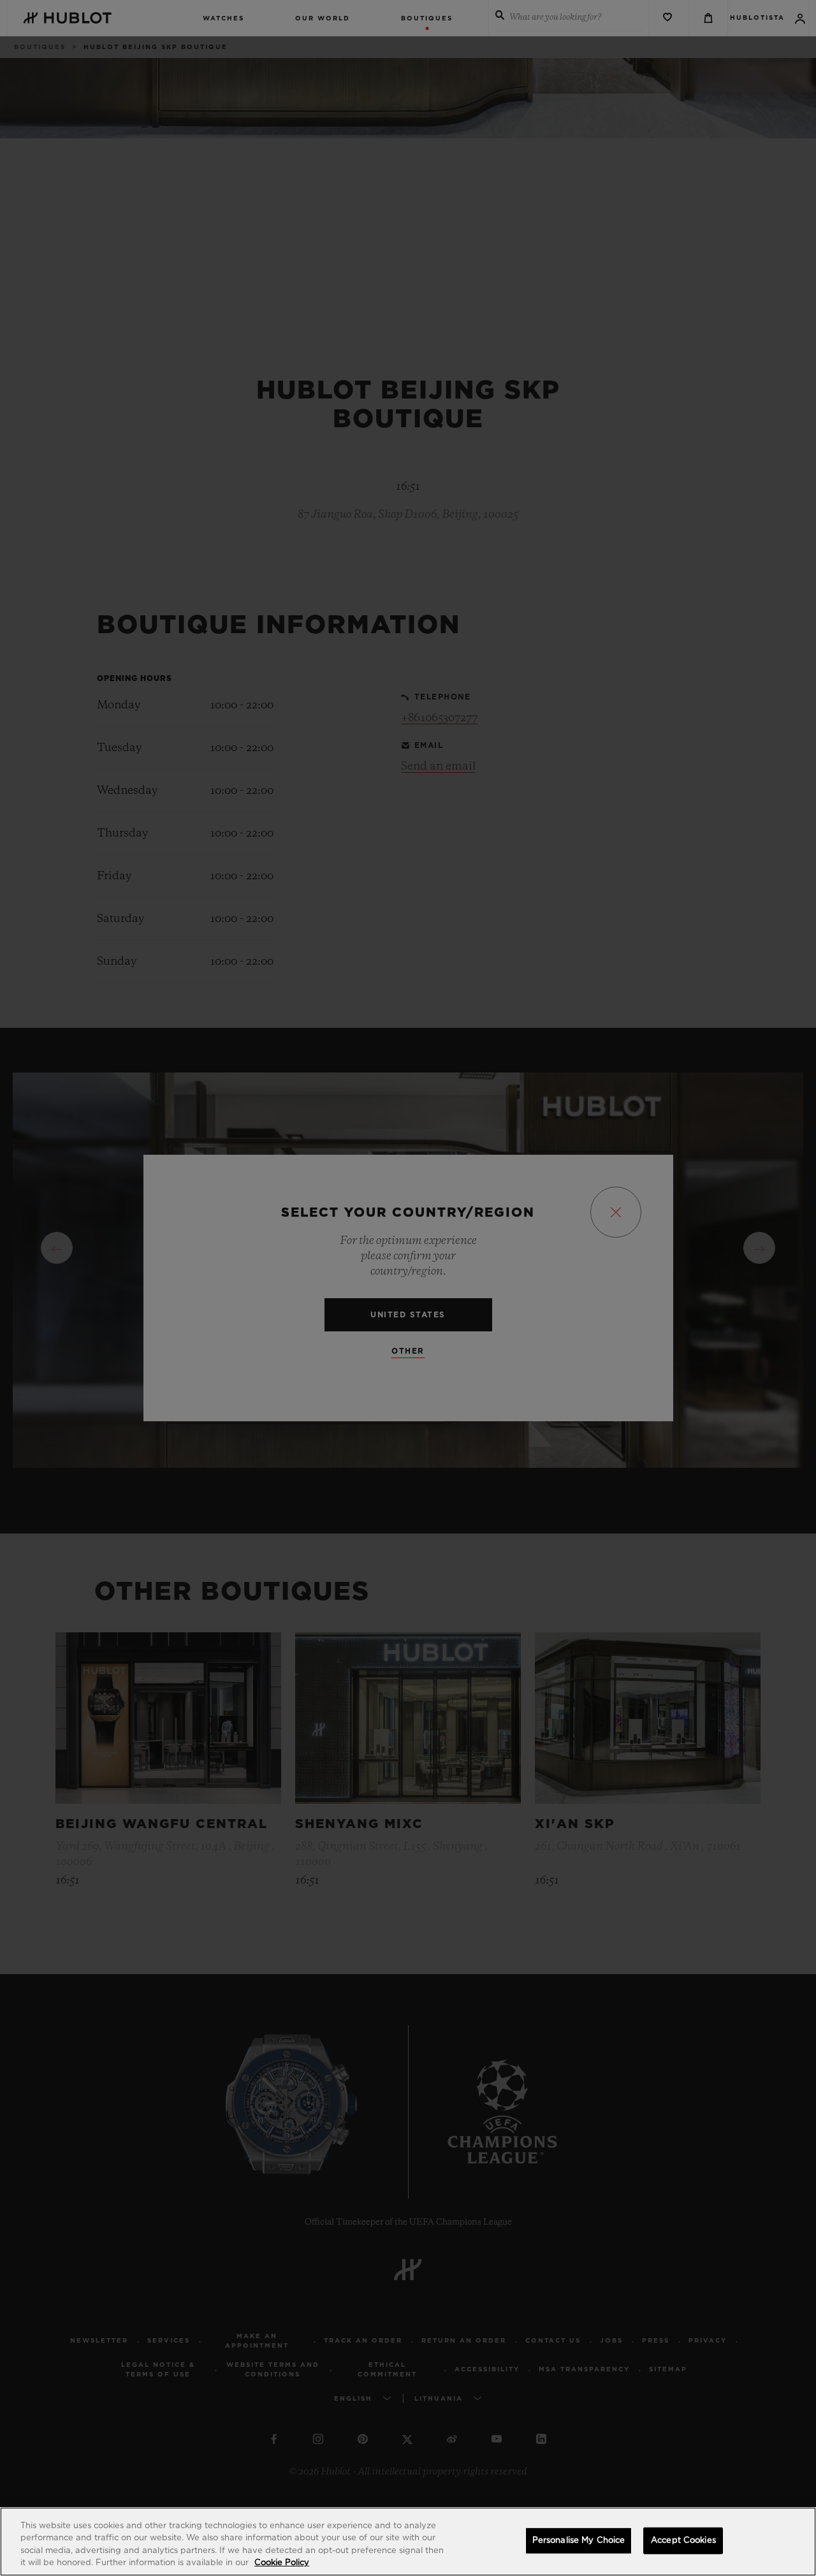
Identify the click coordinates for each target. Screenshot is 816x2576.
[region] (408, 2542)
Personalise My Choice (579, 2541)
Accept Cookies (683, 2541)
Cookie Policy (282, 2563)
